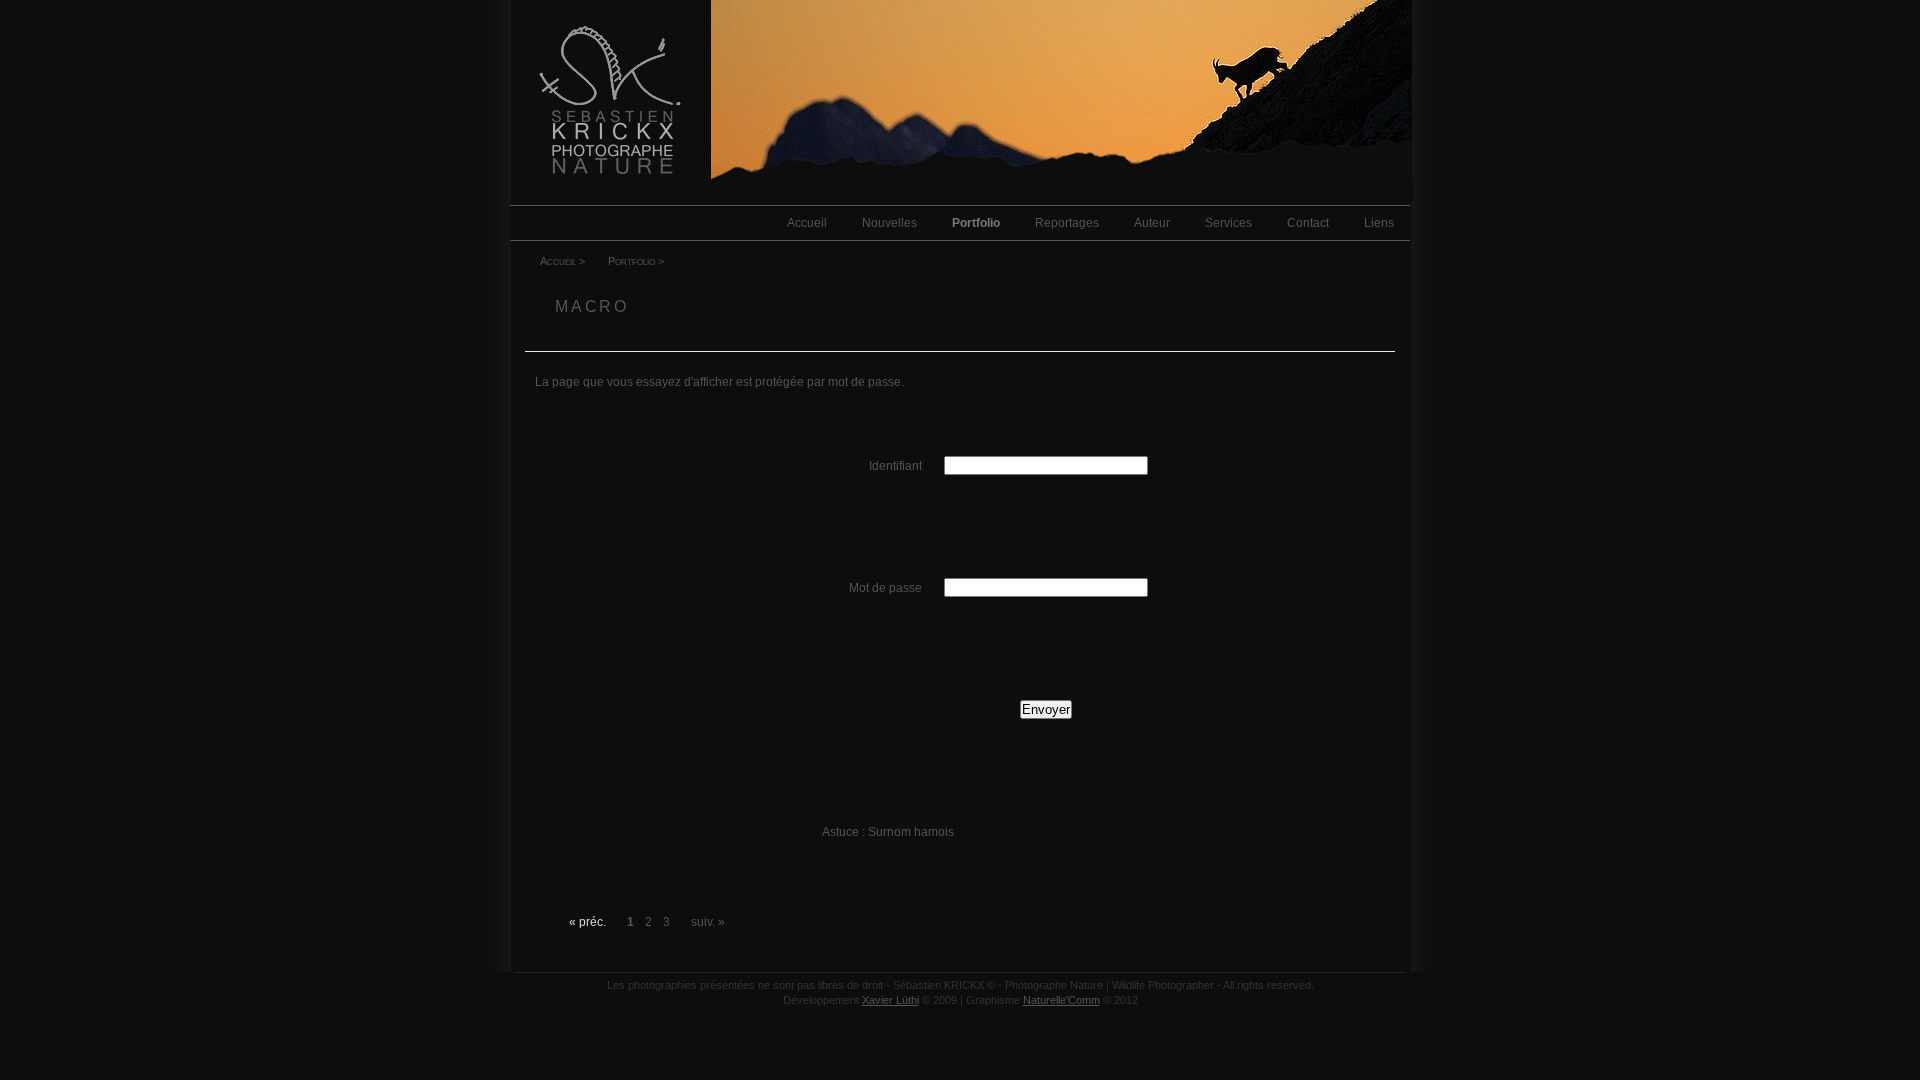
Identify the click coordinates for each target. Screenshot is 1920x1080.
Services (1228, 223)
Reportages (1067, 223)
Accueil (807, 223)
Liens (1379, 223)
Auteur (1152, 223)
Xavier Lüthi (890, 1000)
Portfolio (976, 223)
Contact (1308, 223)
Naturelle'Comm (1061, 1000)
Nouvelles (889, 223)
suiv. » (708, 922)
